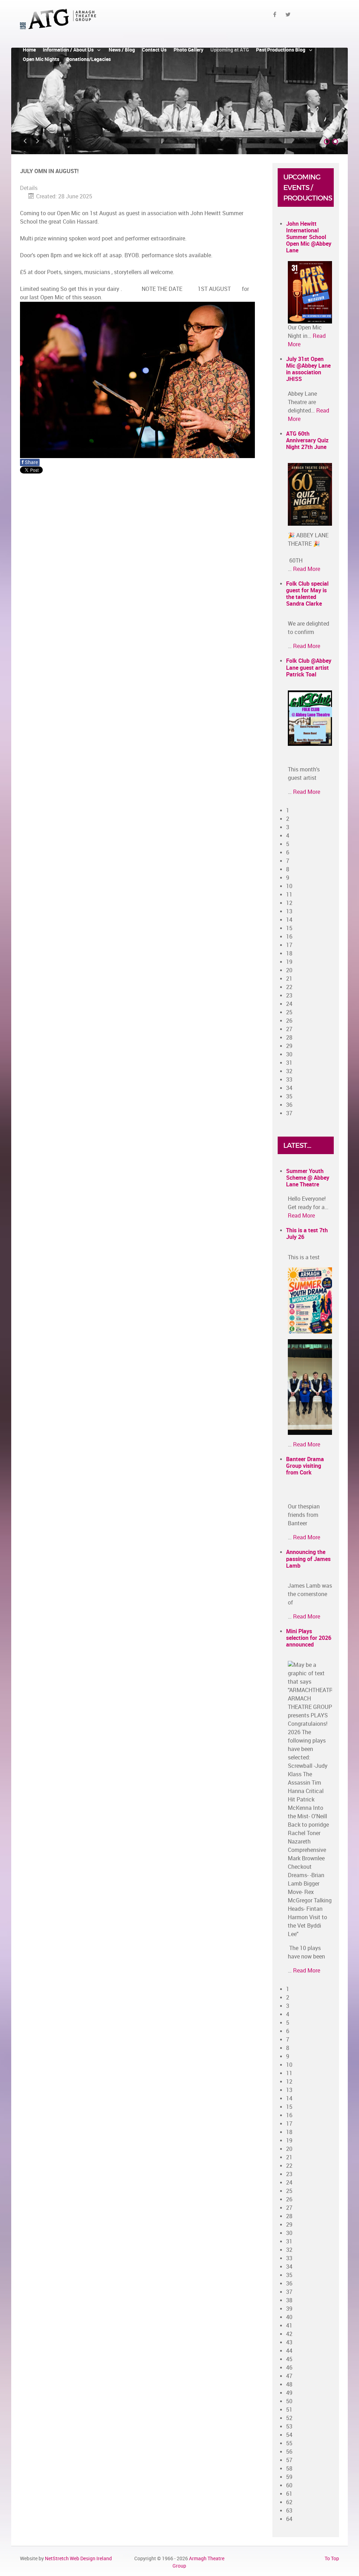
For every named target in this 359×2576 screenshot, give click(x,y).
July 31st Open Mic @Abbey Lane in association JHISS (308, 369)
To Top (332, 2558)
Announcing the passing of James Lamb (308, 1559)
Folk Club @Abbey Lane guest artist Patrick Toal (309, 667)
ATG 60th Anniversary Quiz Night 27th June (307, 440)
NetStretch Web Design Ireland (78, 2558)
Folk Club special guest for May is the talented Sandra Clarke (307, 594)
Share (30, 462)
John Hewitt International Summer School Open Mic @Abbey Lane (309, 237)
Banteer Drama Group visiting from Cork (305, 1466)
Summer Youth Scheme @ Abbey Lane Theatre (308, 1178)
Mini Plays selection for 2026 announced (309, 1638)
